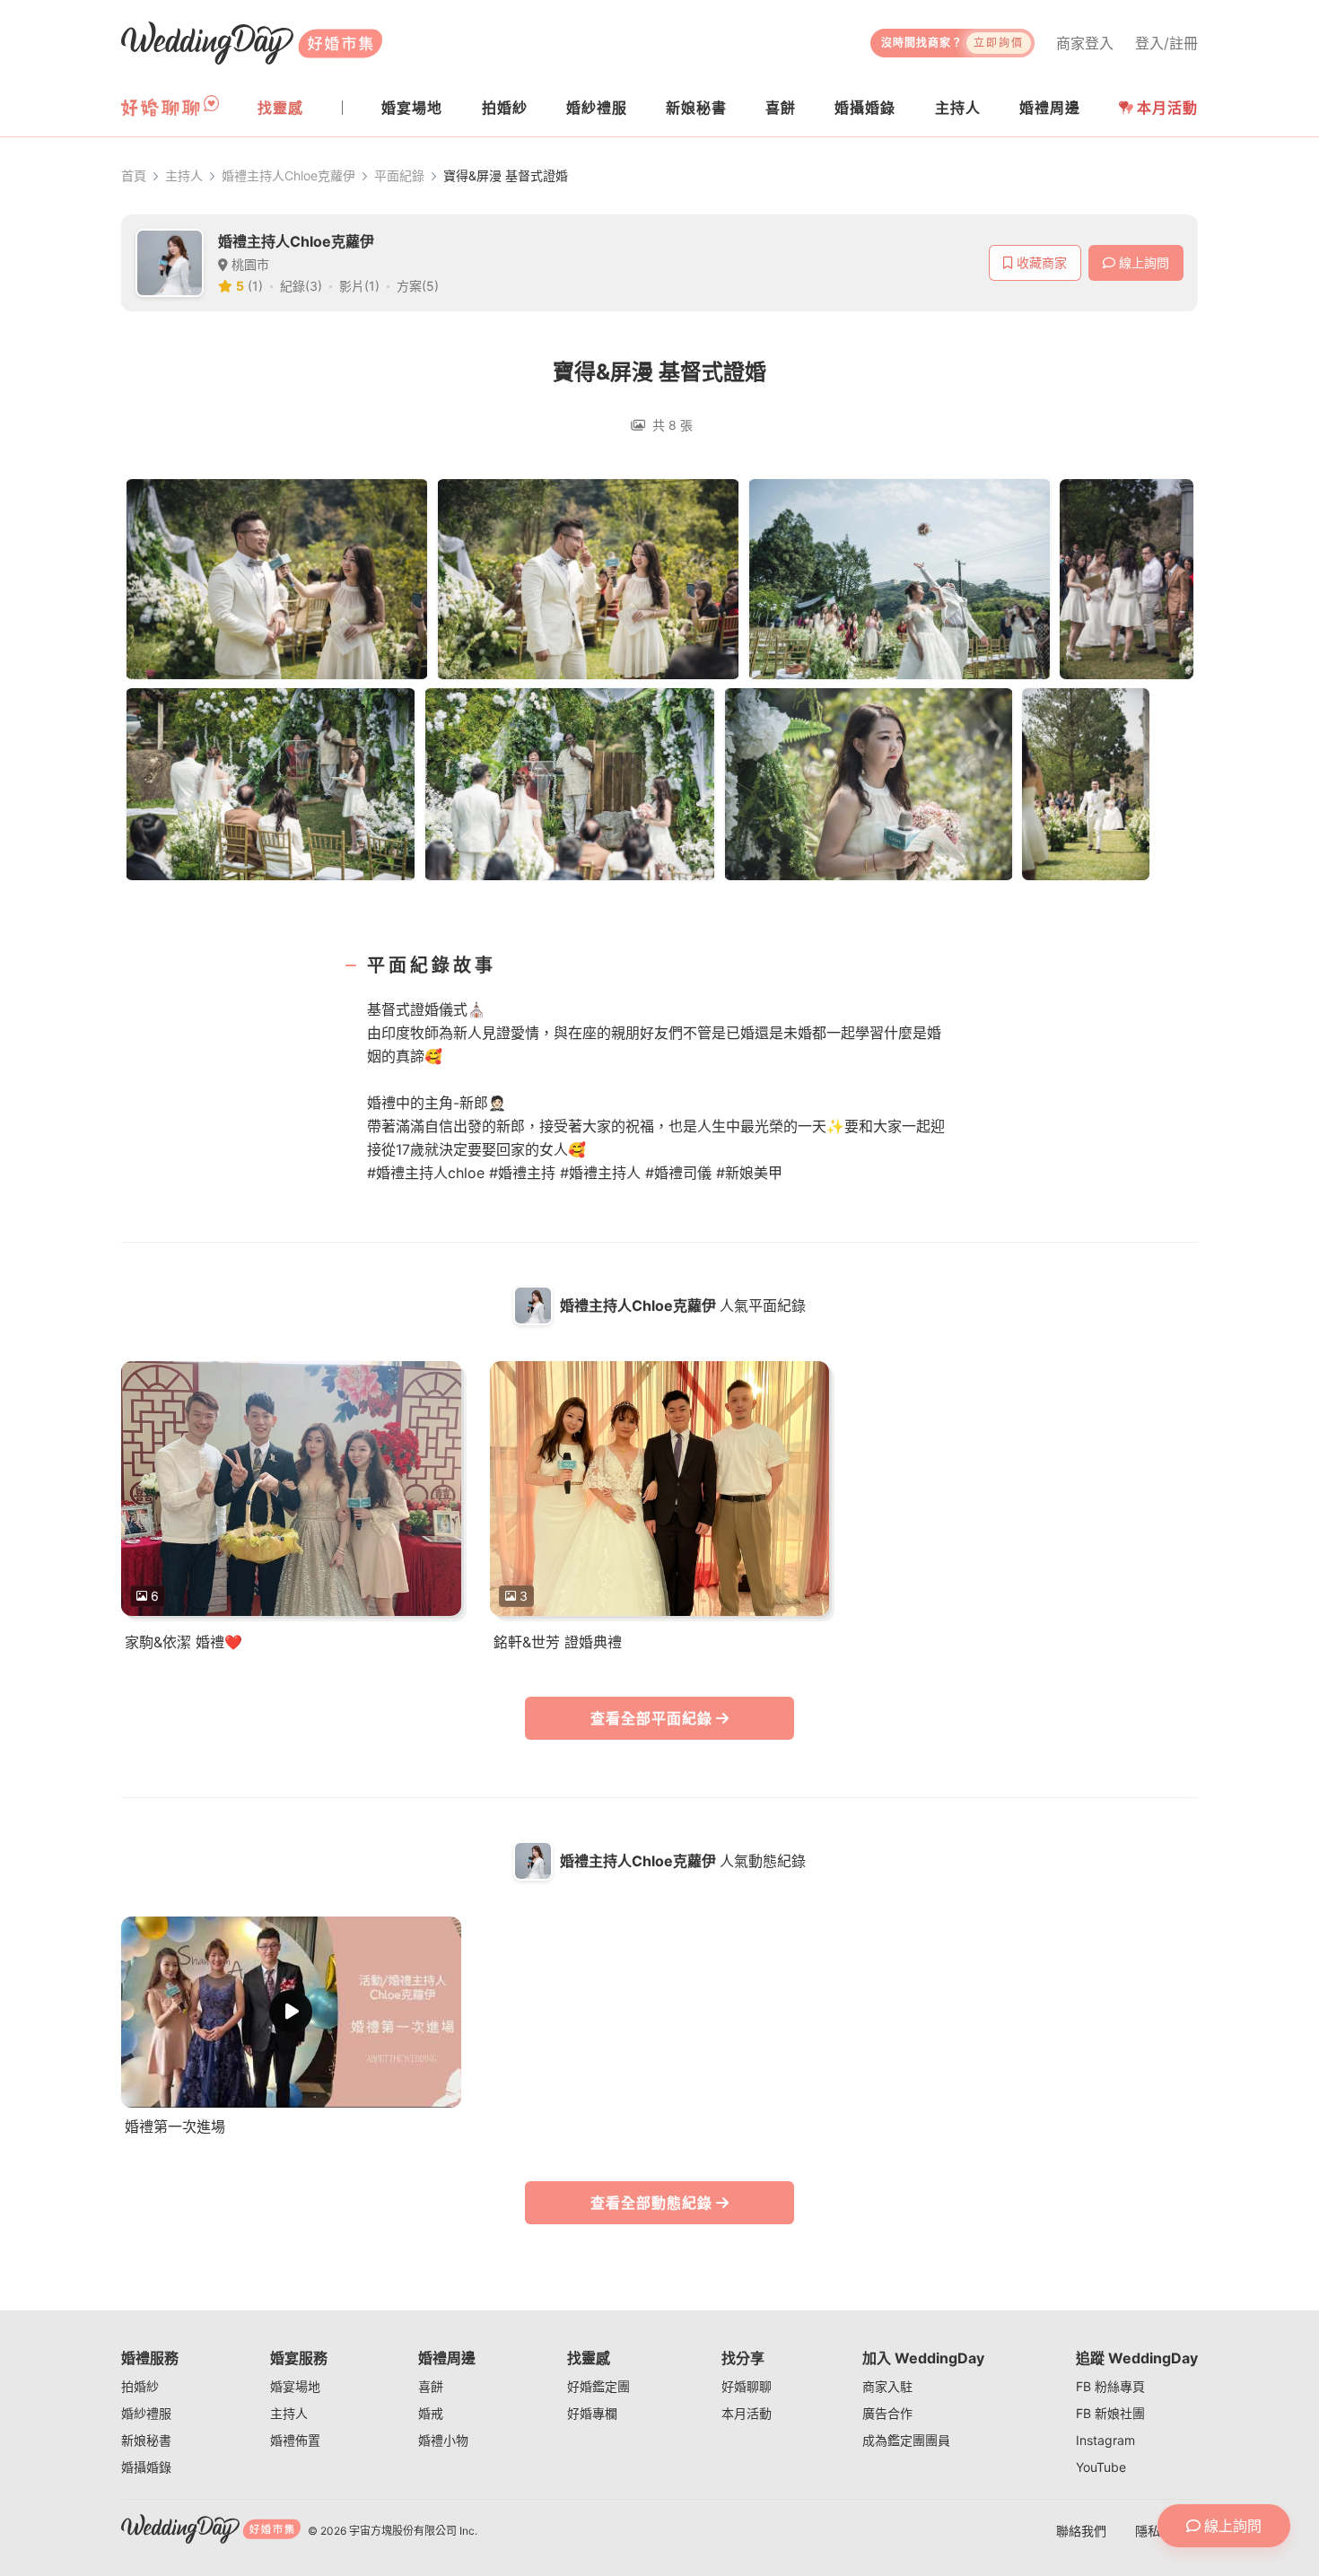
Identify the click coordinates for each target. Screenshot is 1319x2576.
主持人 (184, 175)
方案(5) (418, 286)
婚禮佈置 (295, 2440)
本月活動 (1167, 108)
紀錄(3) (301, 286)
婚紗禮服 (146, 2413)
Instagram (1105, 2440)
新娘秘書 (146, 2440)
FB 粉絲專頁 (1110, 2386)
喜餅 (431, 2386)
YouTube (1101, 2467)
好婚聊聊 (747, 2386)
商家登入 (1085, 43)
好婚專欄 (592, 2413)
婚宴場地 (295, 2386)
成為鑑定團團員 (906, 2440)
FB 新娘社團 (1110, 2413)
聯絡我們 (1081, 2531)
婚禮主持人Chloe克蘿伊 (288, 175)
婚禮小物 (443, 2440)
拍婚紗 (140, 2386)
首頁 (134, 175)
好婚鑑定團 (598, 2386)
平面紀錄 (399, 175)
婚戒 (431, 2413)
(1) (255, 286)
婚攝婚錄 (146, 2467)
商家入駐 (887, 2386)
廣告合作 (887, 2413)
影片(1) (359, 286)
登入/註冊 (1166, 43)
